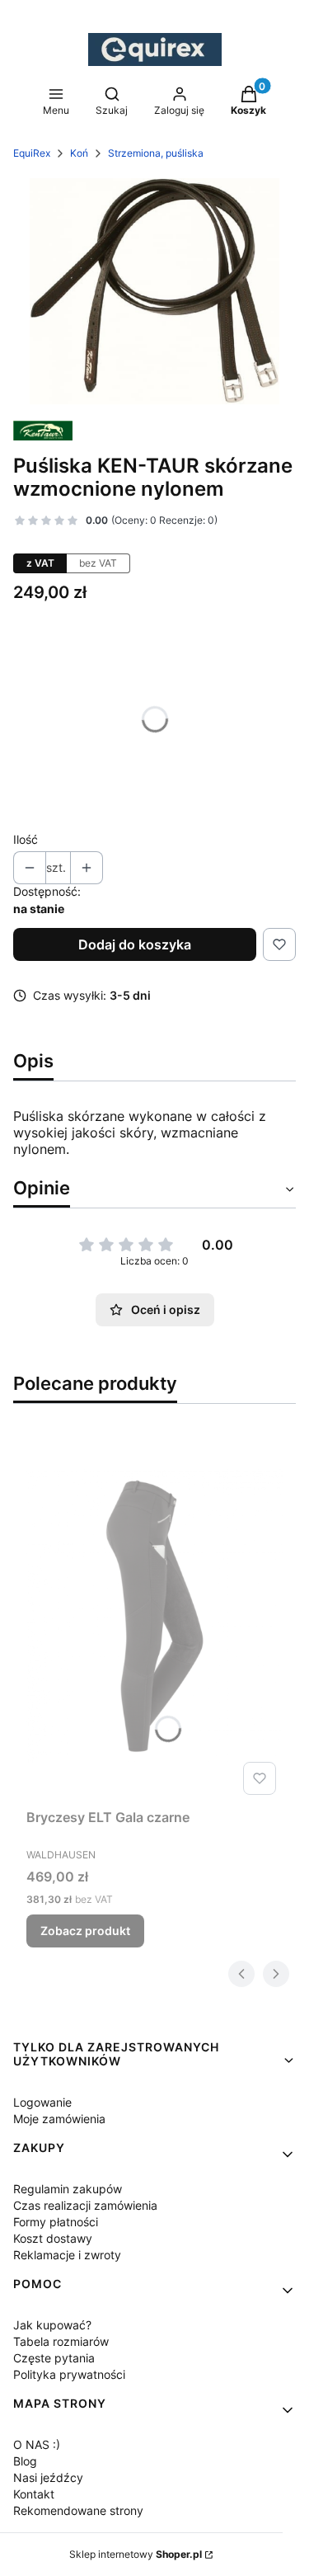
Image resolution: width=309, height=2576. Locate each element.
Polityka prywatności (69, 2374)
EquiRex (32, 153)
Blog (25, 2461)
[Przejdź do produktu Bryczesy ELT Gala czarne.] (154, 1616)
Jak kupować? (52, 2325)
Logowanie (42, 2102)
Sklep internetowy (136, 2554)
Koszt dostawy (53, 2238)
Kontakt (34, 2494)
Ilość (26, 839)
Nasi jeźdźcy (48, 2477)
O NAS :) (37, 2444)
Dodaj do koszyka (135, 944)
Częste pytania (54, 2358)
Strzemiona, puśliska (156, 153)
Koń (79, 153)
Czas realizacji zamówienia (85, 2205)
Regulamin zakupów (68, 2189)
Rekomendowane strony (78, 2510)
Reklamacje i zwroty (67, 2255)
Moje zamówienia (59, 2119)
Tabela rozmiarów (61, 2341)
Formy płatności (56, 2222)
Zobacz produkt (85, 1931)
